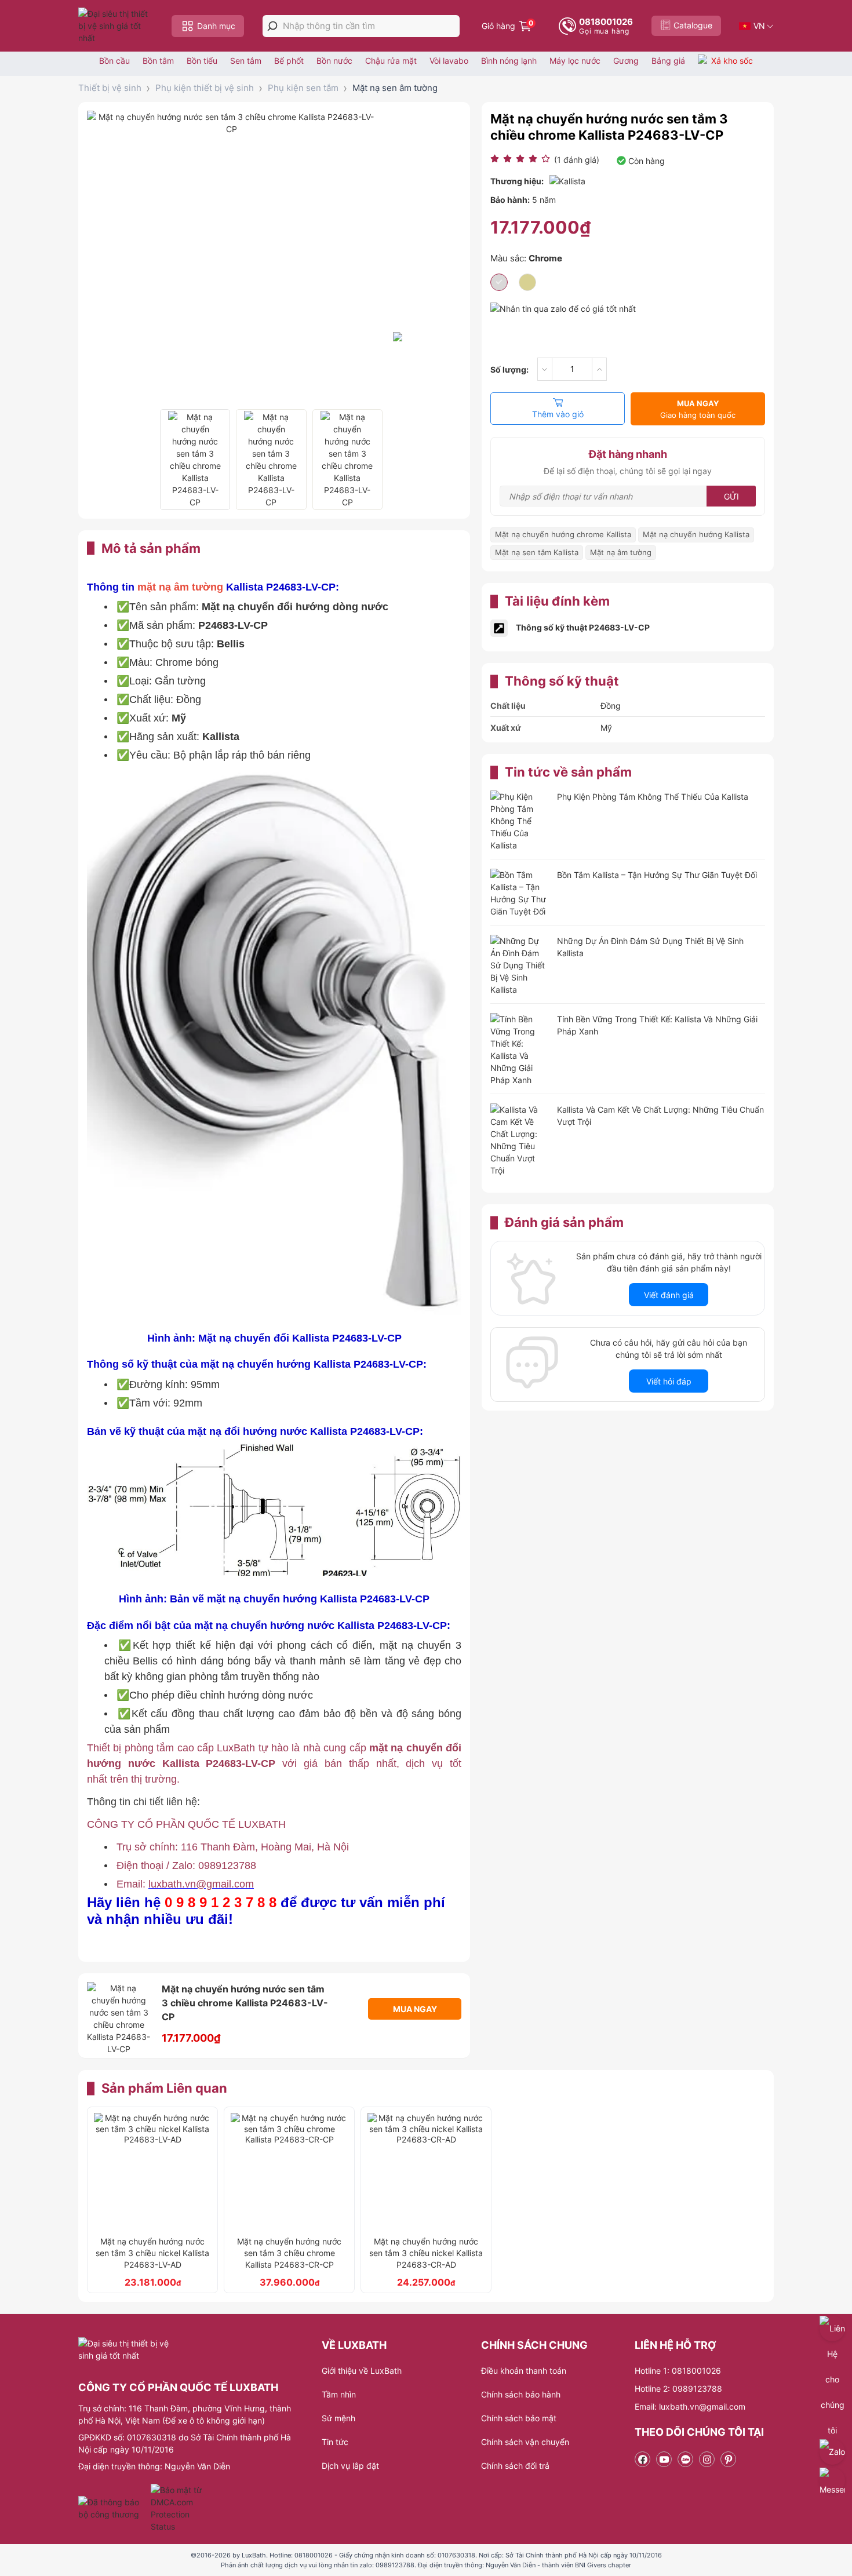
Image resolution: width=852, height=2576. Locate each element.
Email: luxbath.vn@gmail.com (690, 2406)
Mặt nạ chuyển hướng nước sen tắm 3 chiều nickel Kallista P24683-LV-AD (152, 2253)
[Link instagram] (707, 2459)
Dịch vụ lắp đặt (350, 2466)
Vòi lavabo (449, 61)
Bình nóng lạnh (509, 61)
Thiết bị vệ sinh (110, 88)
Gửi (731, 496)
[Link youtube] (664, 2459)
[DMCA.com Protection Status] (178, 2508)
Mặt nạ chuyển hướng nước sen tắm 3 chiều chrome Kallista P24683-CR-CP (289, 2253)
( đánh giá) (577, 160)
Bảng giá (668, 61)
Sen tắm (246, 61)
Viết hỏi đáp (669, 1381)
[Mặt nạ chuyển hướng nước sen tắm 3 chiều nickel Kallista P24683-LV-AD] (152, 2171)
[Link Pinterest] (728, 2459)
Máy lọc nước (575, 61)
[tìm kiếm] (272, 26)
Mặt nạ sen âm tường (395, 88)
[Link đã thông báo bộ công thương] (113, 2508)
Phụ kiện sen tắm (303, 88)
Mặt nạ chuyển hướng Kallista (696, 534)
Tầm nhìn (339, 2394)
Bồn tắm (158, 61)
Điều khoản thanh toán (524, 2371)
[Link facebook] (642, 2459)
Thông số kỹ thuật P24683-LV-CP (583, 627)
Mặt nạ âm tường (621, 552)
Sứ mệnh (338, 2418)
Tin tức (335, 2442)
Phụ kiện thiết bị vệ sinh (205, 88)
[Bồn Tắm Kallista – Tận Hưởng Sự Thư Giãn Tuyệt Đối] (519, 893)
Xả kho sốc (732, 61)
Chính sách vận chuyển (525, 2442)
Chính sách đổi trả (515, 2466)
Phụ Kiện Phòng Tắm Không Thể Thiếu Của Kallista (653, 797)
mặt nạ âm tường (180, 587)
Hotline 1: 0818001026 (678, 2371)
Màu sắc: (526, 258)
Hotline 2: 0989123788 (678, 2389)
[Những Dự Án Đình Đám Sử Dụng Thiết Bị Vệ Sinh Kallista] (519, 965)
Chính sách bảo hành (521, 2394)
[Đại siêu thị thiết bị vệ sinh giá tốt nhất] (116, 26)
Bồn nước (334, 61)
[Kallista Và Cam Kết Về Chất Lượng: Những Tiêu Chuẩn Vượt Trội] (519, 1140)
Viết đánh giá (669, 1295)
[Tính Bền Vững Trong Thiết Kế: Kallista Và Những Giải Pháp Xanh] (519, 1050)
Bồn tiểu (202, 61)
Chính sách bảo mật (519, 2418)
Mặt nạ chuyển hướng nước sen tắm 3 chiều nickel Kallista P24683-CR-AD (426, 2253)
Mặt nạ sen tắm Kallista (537, 552)
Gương (626, 61)
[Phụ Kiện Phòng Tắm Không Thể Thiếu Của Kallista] (519, 821)
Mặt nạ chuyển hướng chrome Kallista (563, 534)
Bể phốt (289, 61)
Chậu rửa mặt (391, 61)
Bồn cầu (114, 61)
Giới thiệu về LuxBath (362, 2371)
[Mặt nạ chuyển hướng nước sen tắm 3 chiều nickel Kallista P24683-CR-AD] (426, 2171)
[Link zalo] (685, 2459)
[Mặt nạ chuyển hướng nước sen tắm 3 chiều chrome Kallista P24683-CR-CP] (289, 2171)
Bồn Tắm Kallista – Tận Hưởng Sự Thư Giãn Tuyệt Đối (657, 875)
